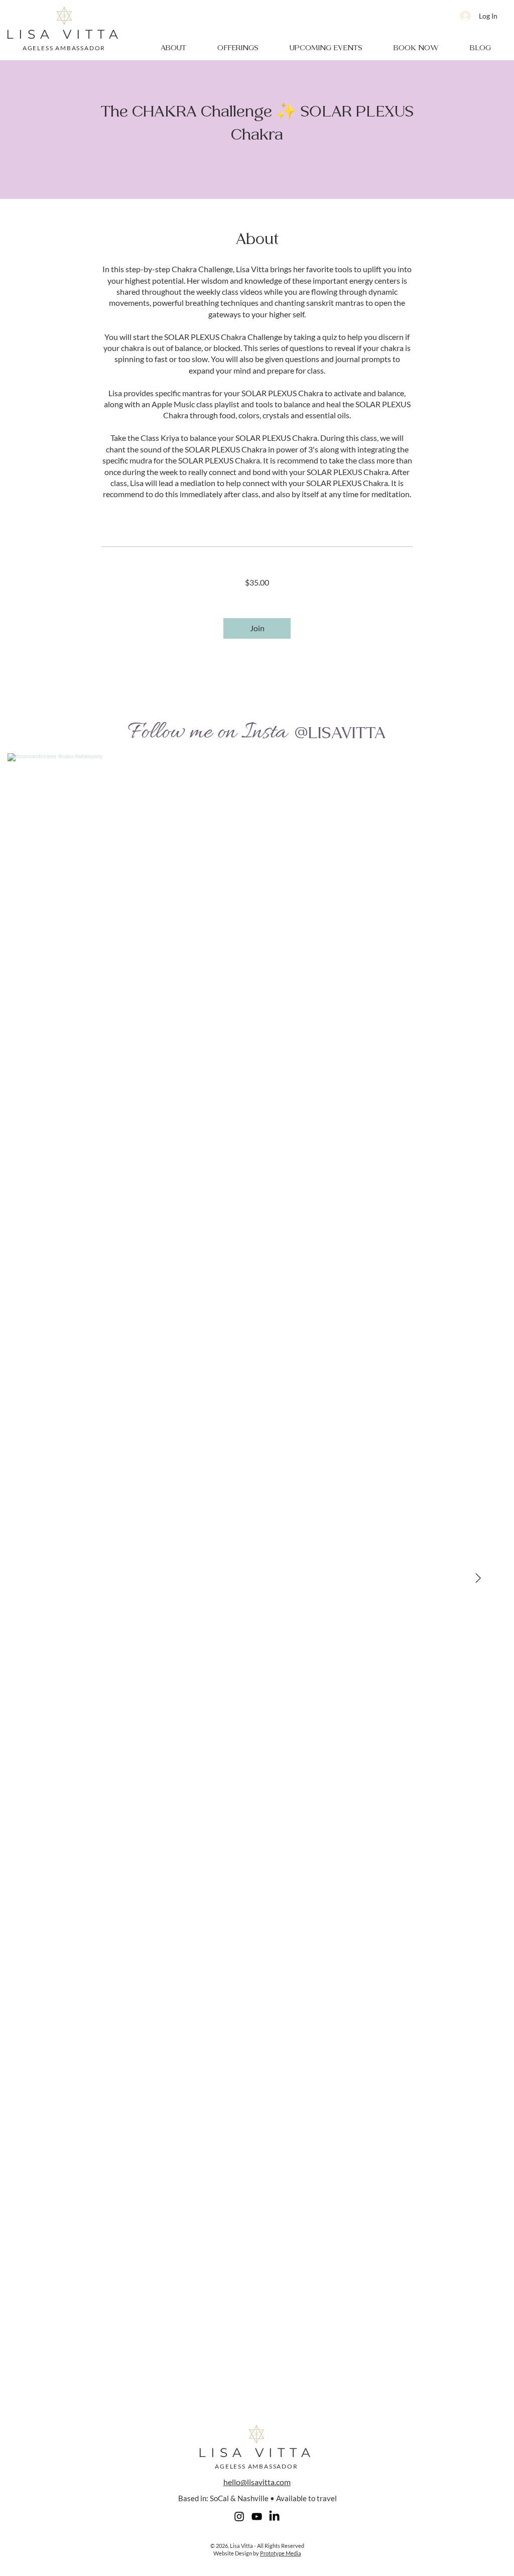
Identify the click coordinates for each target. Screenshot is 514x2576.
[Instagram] (239, 2516)
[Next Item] (478, 1579)
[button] (173, 48)
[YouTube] (257, 2516)
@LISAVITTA (340, 733)
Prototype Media (281, 2553)
